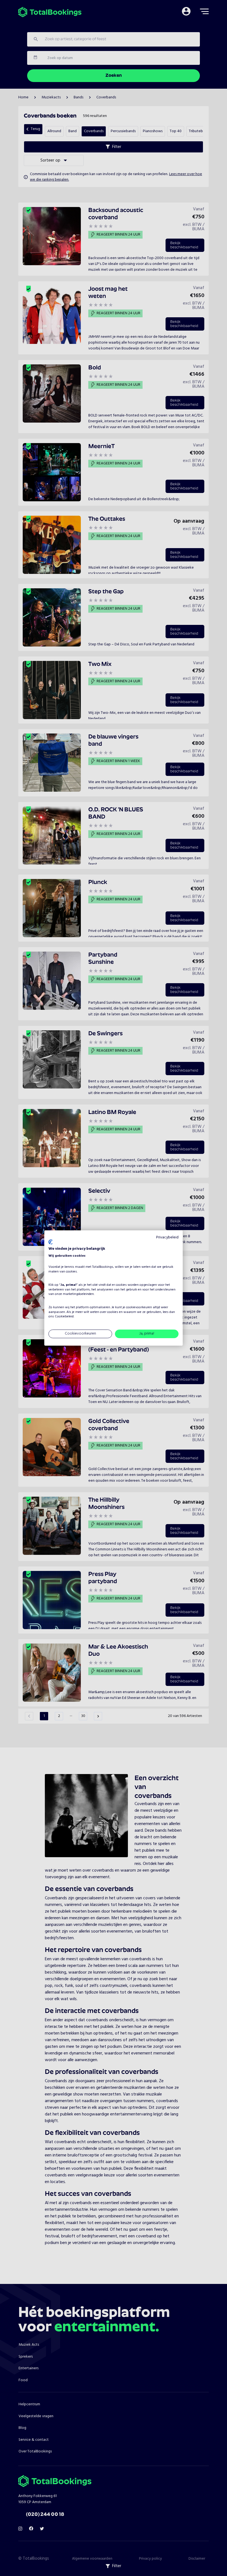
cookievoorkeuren (139, 1307)
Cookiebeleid (64, 1317)
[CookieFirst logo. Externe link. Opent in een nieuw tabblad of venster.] (51, 1242)
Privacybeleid (167, 1237)
